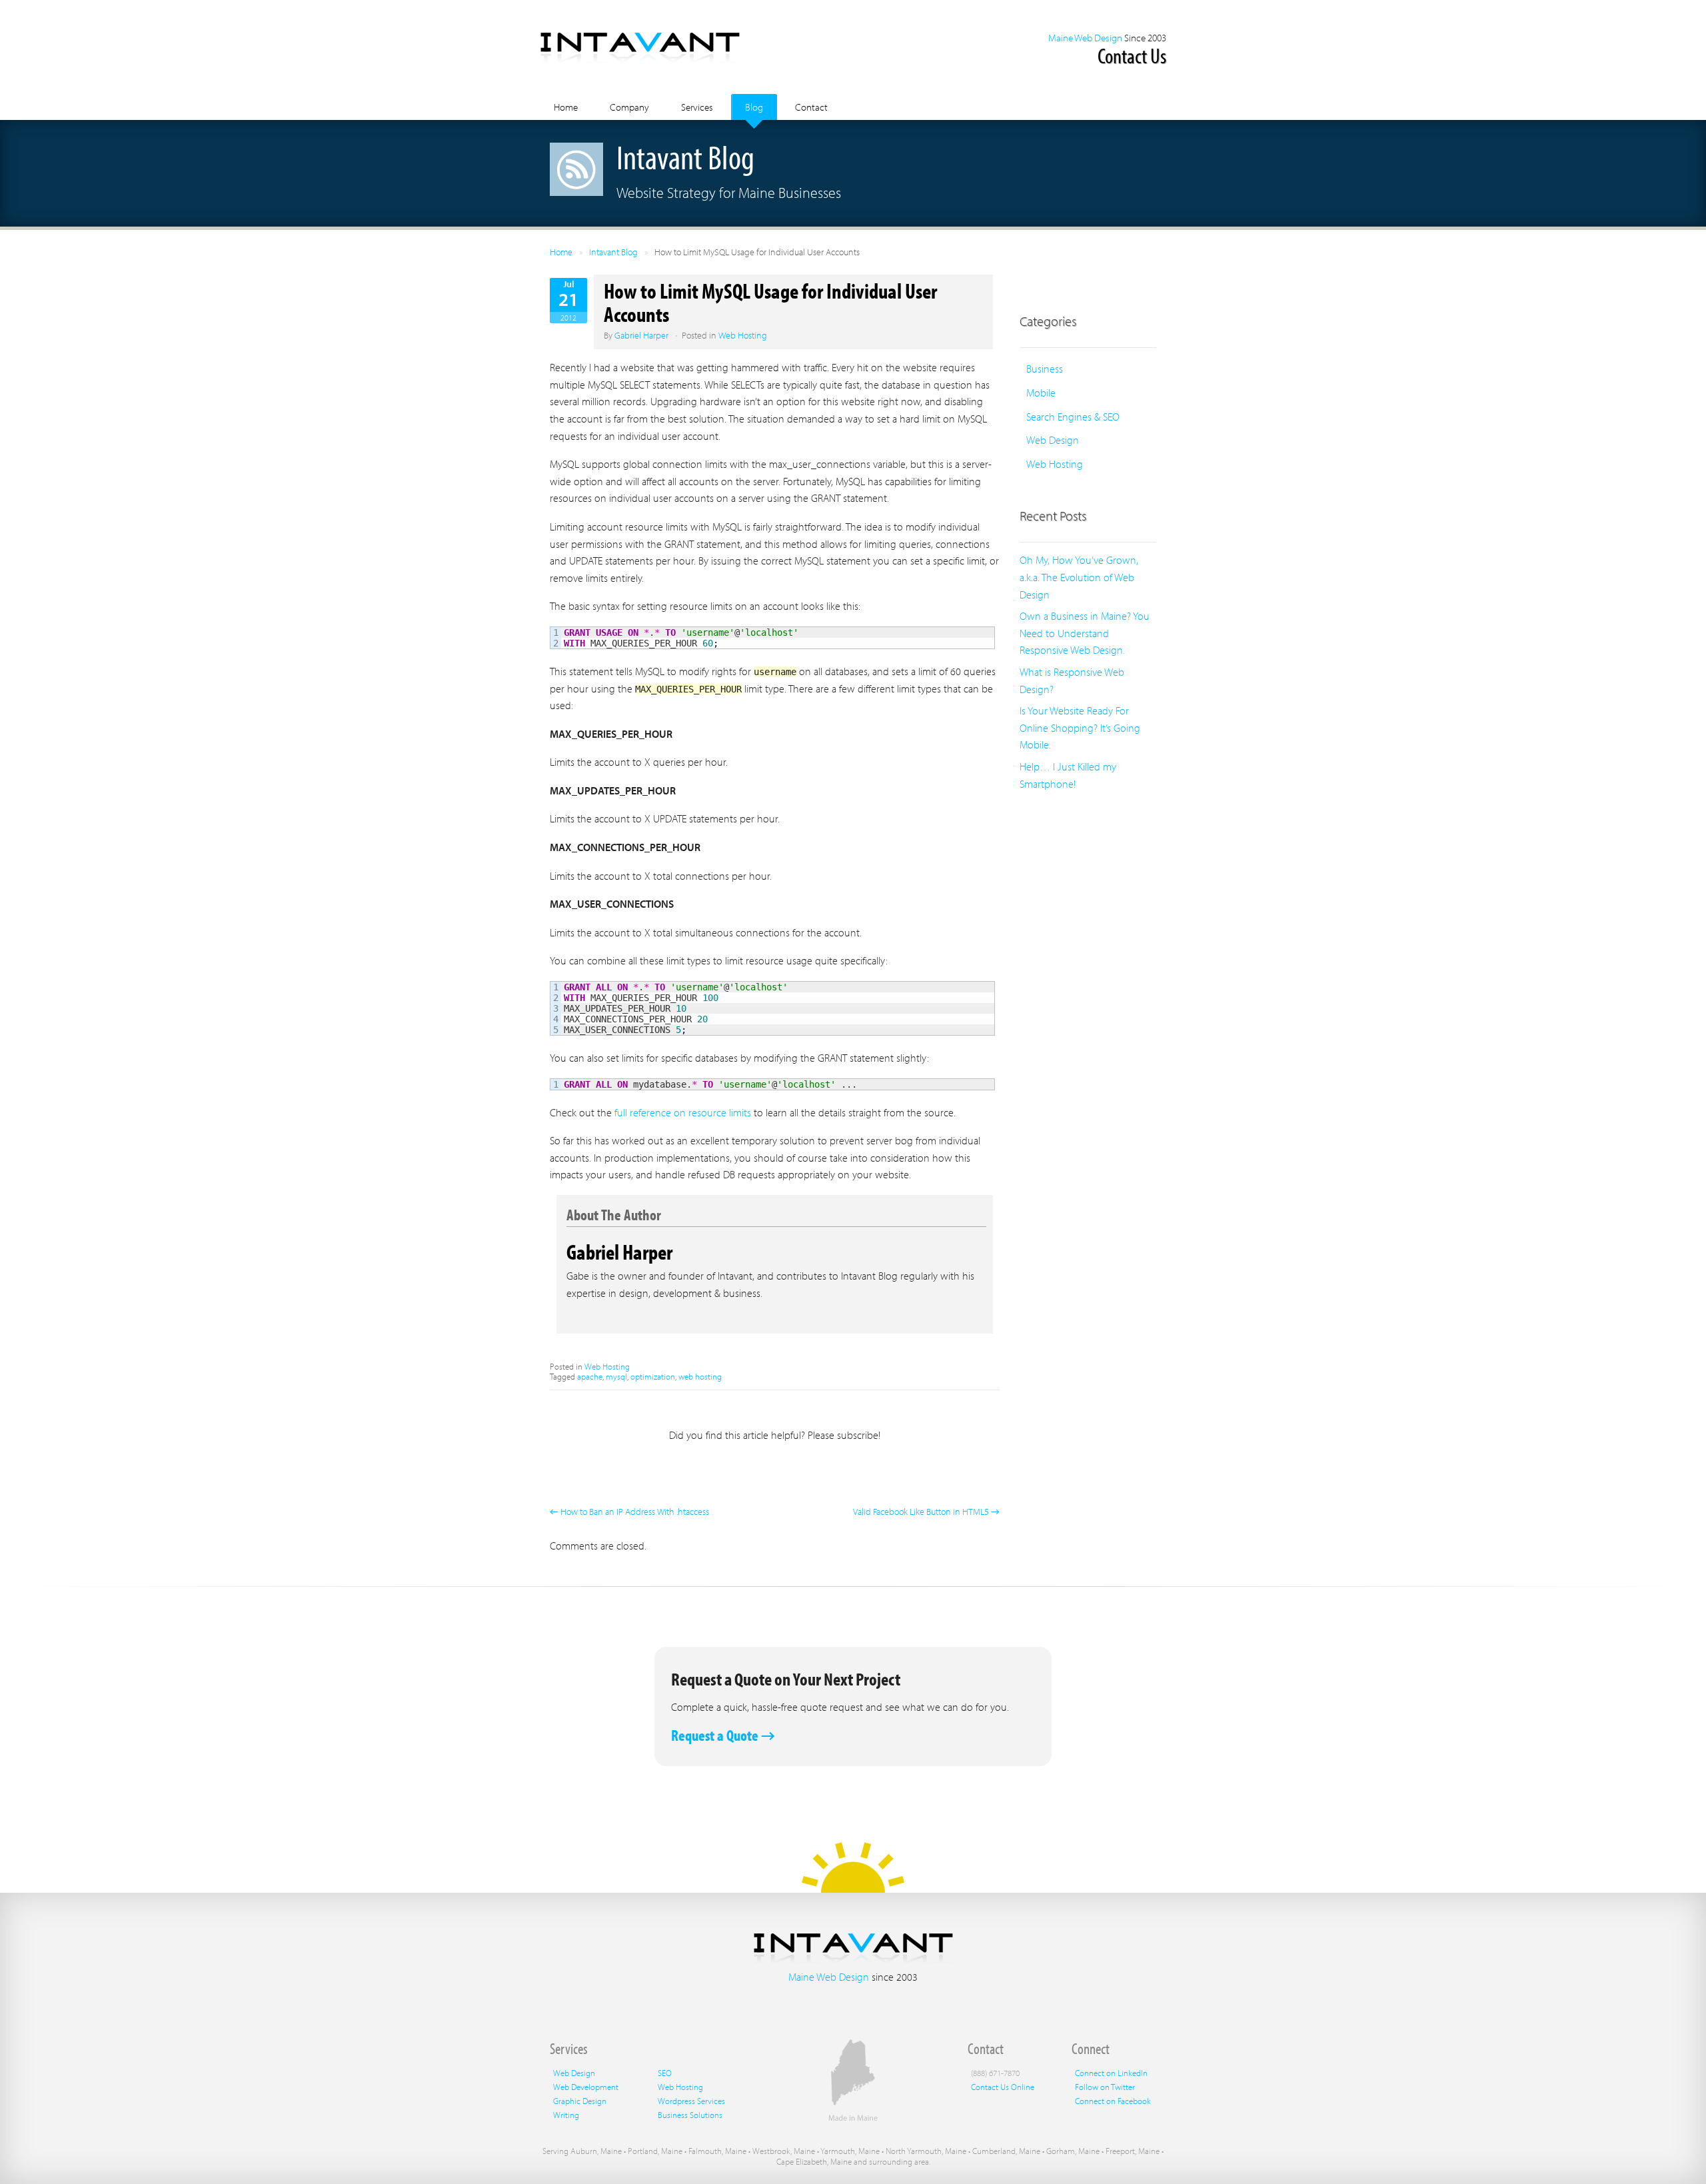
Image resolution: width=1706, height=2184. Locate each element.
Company (629, 107)
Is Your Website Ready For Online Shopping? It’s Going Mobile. (1080, 727)
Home (566, 107)
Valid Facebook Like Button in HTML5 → (926, 1512)
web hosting (700, 1376)
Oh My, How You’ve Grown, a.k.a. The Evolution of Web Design (1079, 577)
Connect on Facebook (1113, 2101)
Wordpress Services (691, 2101)
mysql (616, 1376)
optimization (653, 1376)
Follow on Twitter (1105, 2087)
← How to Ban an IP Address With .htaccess (629, 1512)
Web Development (586, 2087)
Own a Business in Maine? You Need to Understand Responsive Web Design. (1085, 633)
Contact (811, 107)
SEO (665, 2073)
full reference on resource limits (683, 1112)
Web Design (1053, 440)
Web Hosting (743, 335)
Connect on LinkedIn (1111, 2073)
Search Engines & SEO (1073, 417)
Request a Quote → (723, 1735)
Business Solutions (690, 2115)
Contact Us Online (1003, 2087)
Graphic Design (580, 2101)
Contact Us (1132, 55)
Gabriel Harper (641, 335)
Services (697, 107)
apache (590, 1376)
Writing (566, 2115)
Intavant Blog (613, 252)
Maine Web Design (1085, 38)
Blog (754, 107)
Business (1045, 369)
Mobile (1041, 393)
